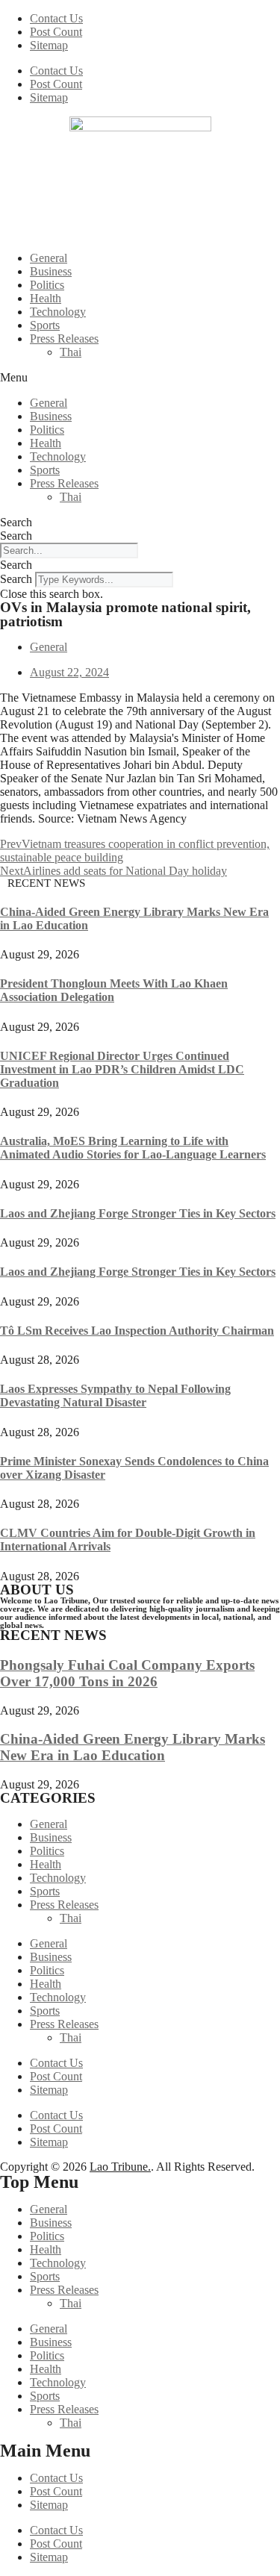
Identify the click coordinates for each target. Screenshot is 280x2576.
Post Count (56, 32)
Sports (45, 325)
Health (46, 298)
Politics (47, 285)
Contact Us (56, 18)
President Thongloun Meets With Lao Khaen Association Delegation (114, 990)
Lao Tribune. (120, 2167)
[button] (140, 378)
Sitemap (49, 45)
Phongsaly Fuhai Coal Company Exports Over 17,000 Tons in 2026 (127, 1673)
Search (16, 522)
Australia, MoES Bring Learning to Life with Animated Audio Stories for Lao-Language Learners (133, 1148)
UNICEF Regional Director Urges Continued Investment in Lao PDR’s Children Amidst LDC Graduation (122, 1069)
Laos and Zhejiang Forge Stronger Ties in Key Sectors (138, 1213)
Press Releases (64, 339)
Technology (58, 312)
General (49, 258)
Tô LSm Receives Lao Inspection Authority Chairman (137, 1331)
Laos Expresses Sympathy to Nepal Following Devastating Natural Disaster (115, 1395)
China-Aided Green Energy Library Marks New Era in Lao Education (133, 1747)
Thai (71, 352)
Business (51, 271)
